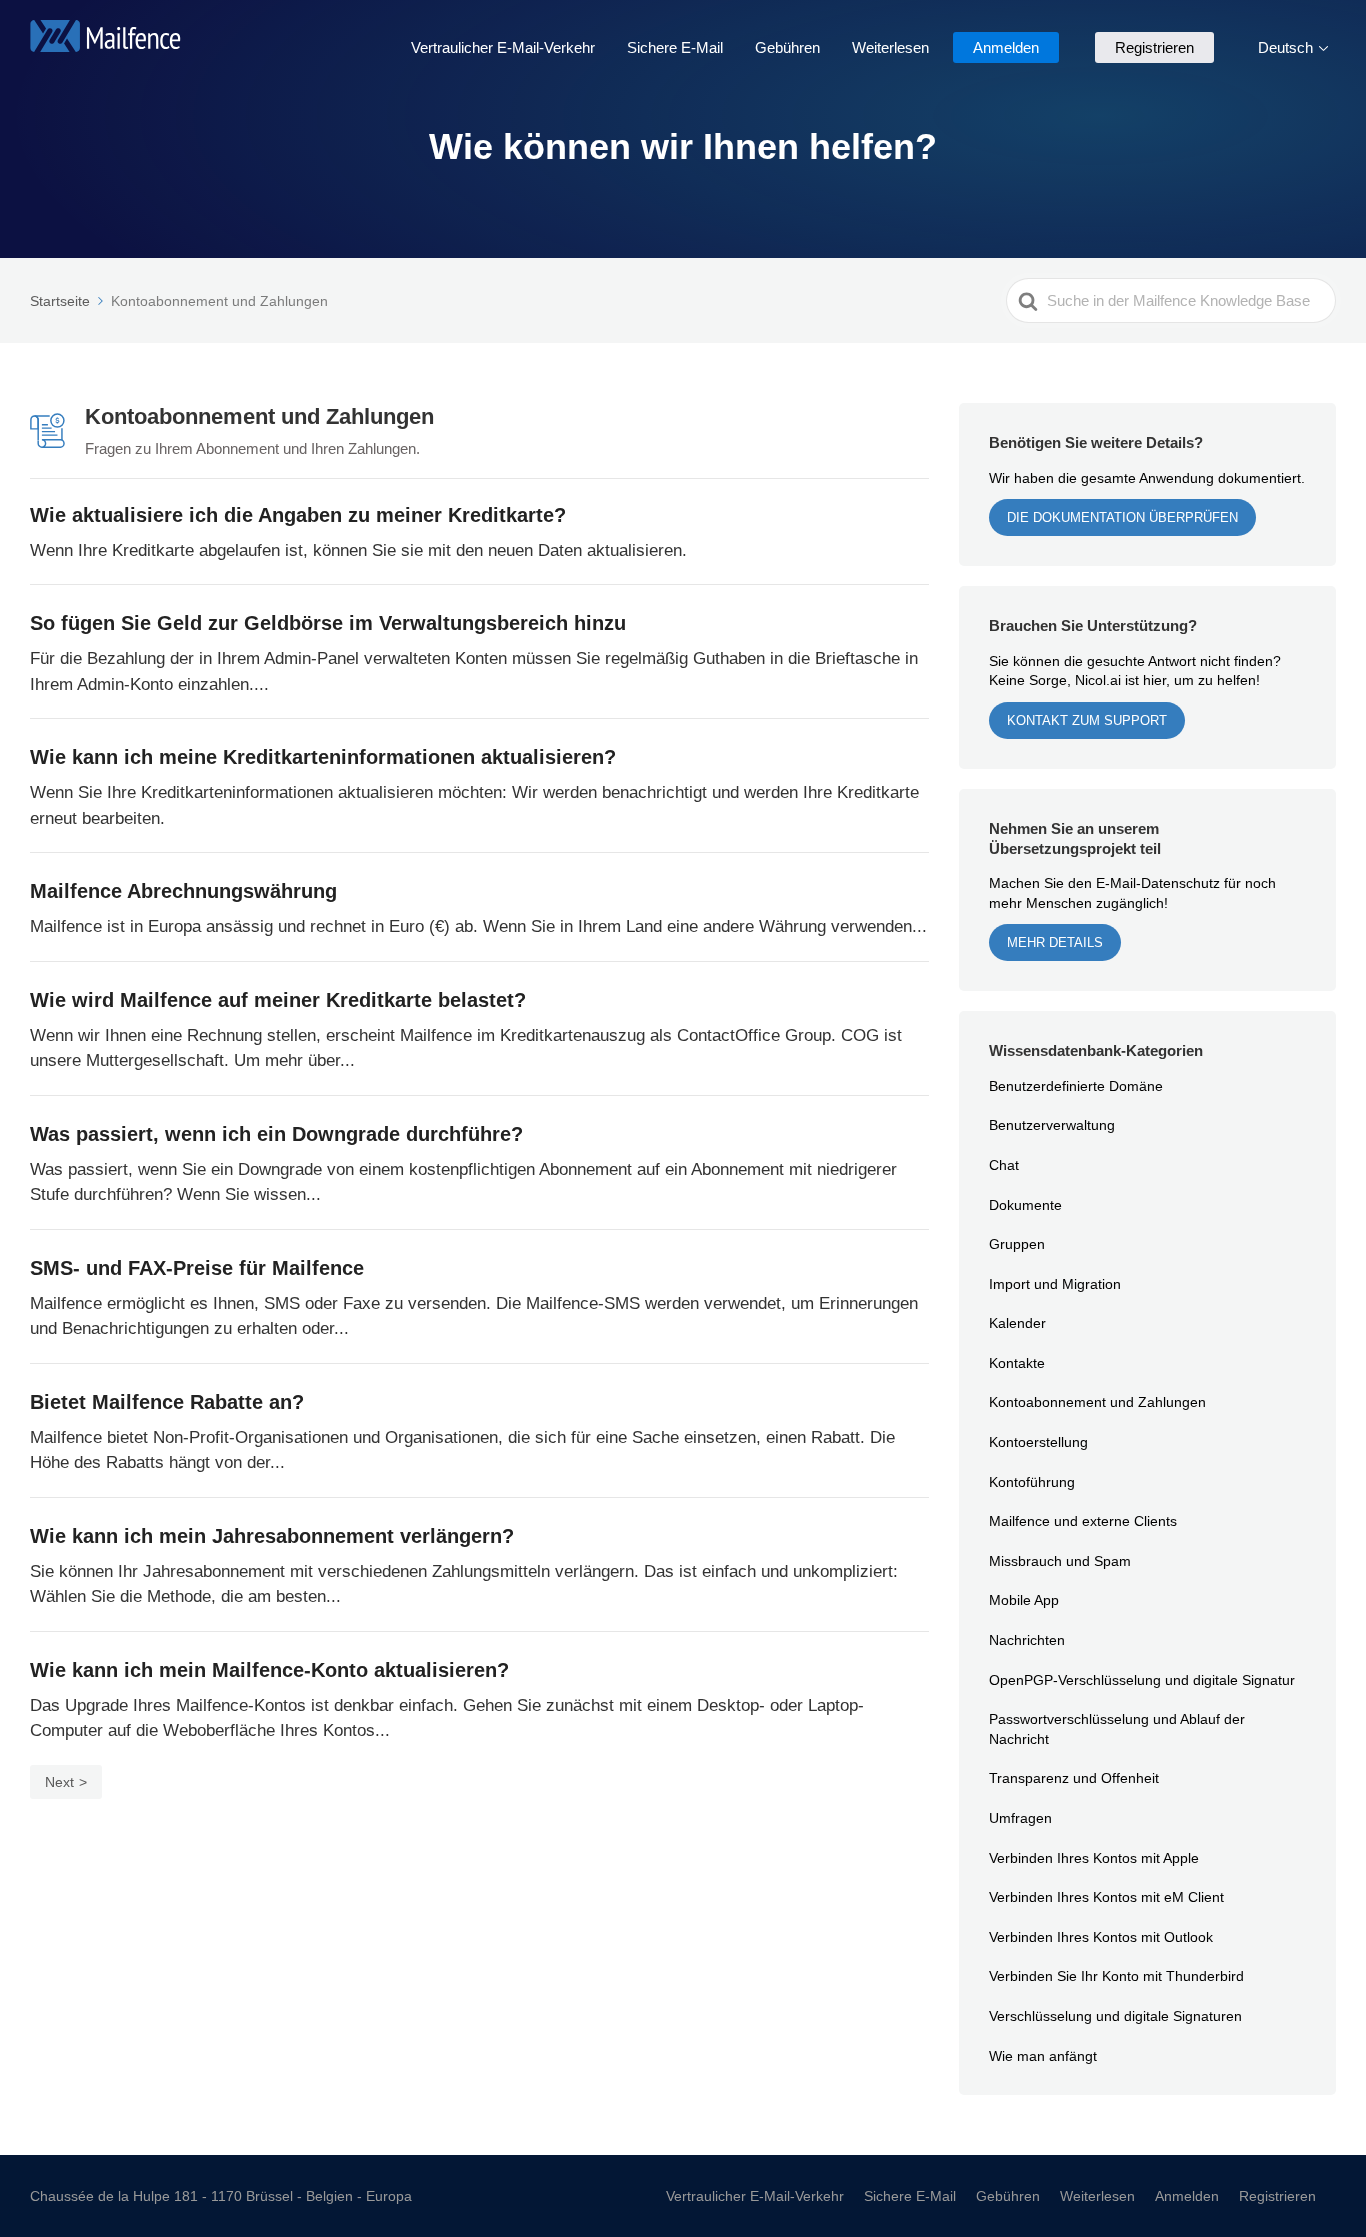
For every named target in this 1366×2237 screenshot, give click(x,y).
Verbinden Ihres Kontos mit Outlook (1101, 1936)
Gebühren (787, 47)
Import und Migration (1055, 1283)
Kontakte (1017, 1362)
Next (59, 1781)
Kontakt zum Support (1087, 720)
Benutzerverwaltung (1052, 1124)
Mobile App (1024, 1599)
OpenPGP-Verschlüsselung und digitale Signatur (1142, 1679)
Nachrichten (1027, 1639)
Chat (1004, 1164)
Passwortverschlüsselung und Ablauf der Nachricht (1117, 1728)
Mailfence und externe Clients (1083, 1520)
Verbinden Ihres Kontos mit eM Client (1106, 1896)
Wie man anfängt (1043, 2055)
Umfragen (1020, 1817)
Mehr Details (1055, 942)
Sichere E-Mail (675, 47)
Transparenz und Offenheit (1074, 1777)
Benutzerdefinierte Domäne (1076, 1085)
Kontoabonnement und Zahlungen (1097, 1401)
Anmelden (1006, 47)
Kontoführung (1032, 1481)
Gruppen (1017, 1243)
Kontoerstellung (1038, 1441)
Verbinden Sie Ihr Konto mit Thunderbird (1116, 1975)
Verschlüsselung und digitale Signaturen (1115, 2015)
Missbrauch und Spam (1060, 1560)
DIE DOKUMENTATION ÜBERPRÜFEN (1122, 517)
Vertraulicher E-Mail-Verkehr (503, 47)
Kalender (1017, 1322)
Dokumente (1025, 1204)
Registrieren (1154, 47)
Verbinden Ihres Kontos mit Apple (1094, 1857)
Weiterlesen (890, 47)
